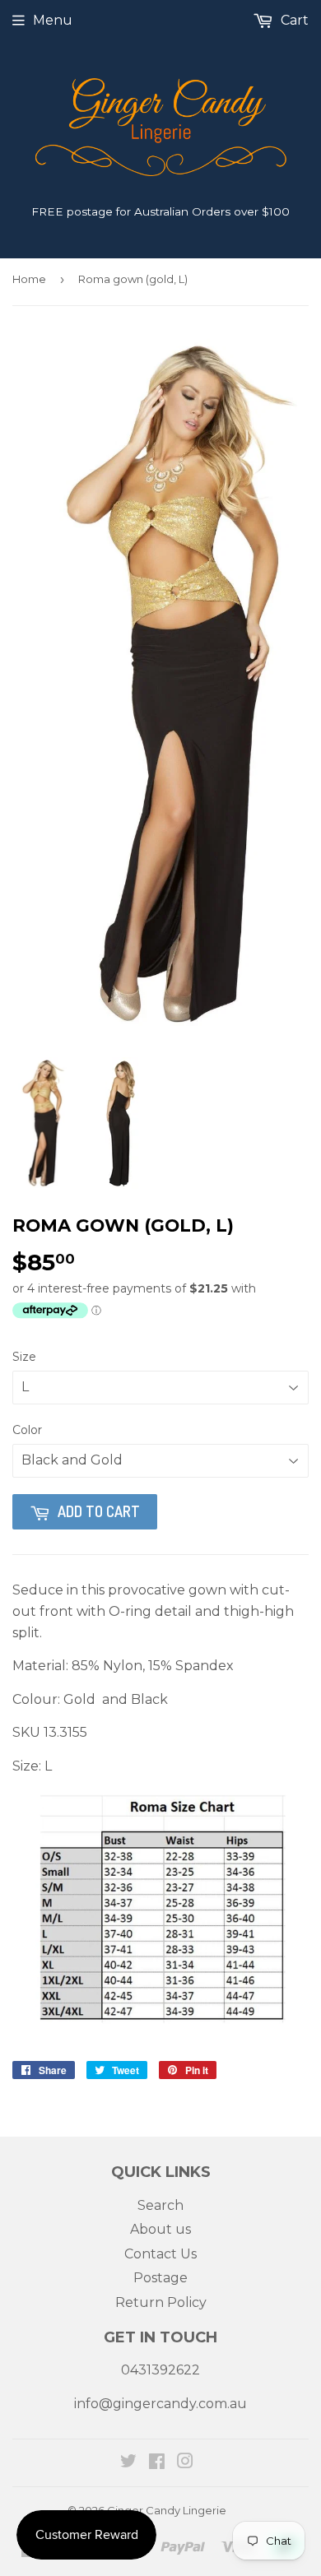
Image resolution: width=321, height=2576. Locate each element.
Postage (160, 2278)
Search (160, 2205)
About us (160, 2229)
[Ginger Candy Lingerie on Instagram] (185, 2463)
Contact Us (160, 2254)
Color (27, 1430)
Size (24, 1357)
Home (29, 279)
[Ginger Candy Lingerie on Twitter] (128, 2463)
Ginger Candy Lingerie (167, 2510)
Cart (293, 20)
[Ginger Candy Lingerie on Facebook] (157, 2463)
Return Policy (161, 2302)
